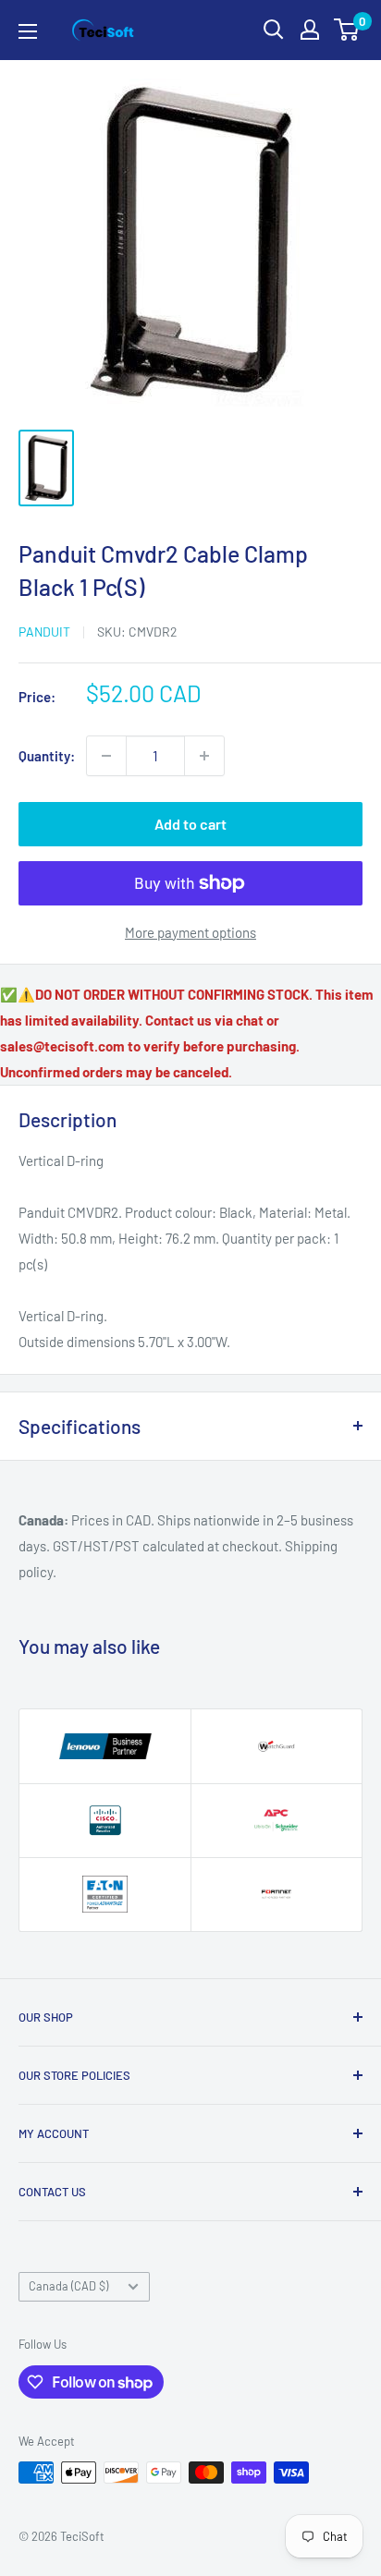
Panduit (44, 632)
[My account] (310, 30)
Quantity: (47, 756)
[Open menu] (28, 31)
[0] (347, 30)
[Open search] (274, 30)
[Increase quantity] (204, 756)
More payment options (190, 932)
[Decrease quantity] (106, 756)
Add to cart (190, 824)
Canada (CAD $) (68, 2286)
